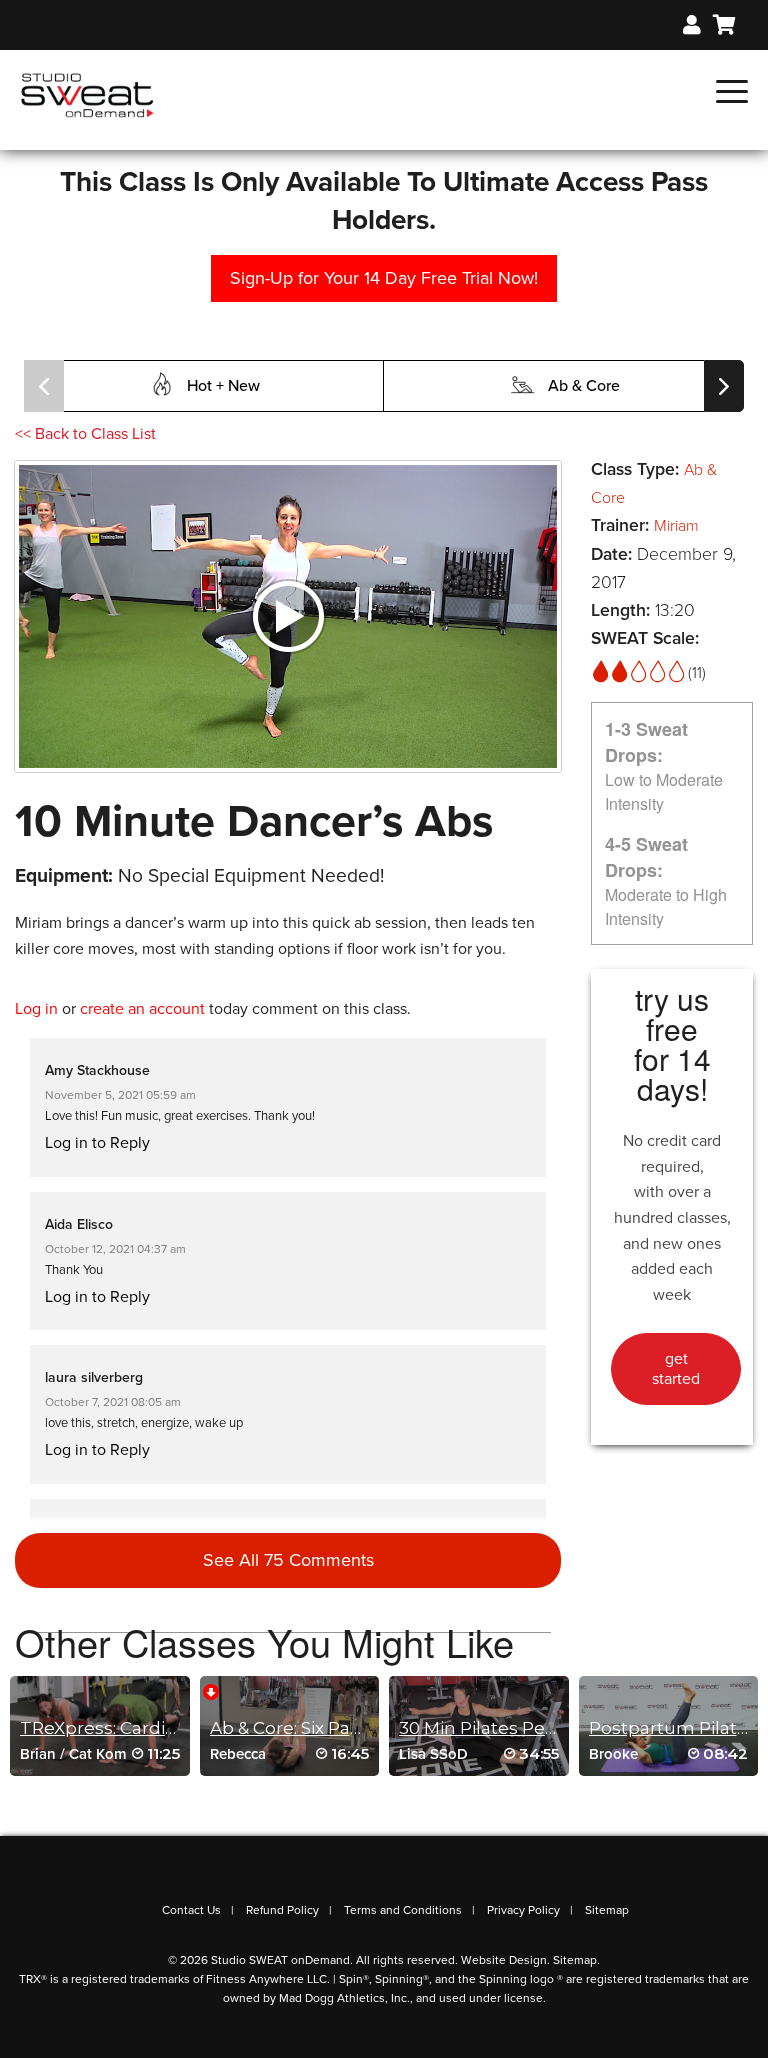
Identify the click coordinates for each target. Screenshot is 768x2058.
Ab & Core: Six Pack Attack (320, 1728)
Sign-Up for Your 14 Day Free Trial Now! (384, 278)
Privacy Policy (523, 1910)
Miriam (676, 526)
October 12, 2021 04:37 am (115, 1249)
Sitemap (607, 1910)
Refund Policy (282, 1910)
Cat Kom (98, 1754)
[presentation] (44, 386)
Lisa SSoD (433, 1754)
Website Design (504, 1960)
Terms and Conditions (403, 1910)
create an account (142, 1009)
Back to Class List (85, 434)
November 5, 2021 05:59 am (120, 1095)
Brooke (613, 1754)
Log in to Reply (97, 1143)
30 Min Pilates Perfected (504, 1728)
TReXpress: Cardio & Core (128, 1728)
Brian (38, 1754)
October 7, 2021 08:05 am (113, 1402)
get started (676, 1369)
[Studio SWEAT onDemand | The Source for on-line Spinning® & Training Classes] (87, 94)
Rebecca (238, 1754)
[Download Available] (211, 1691)
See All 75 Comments (288, 1560)
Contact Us (191, 1910)
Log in (36, 1009)
